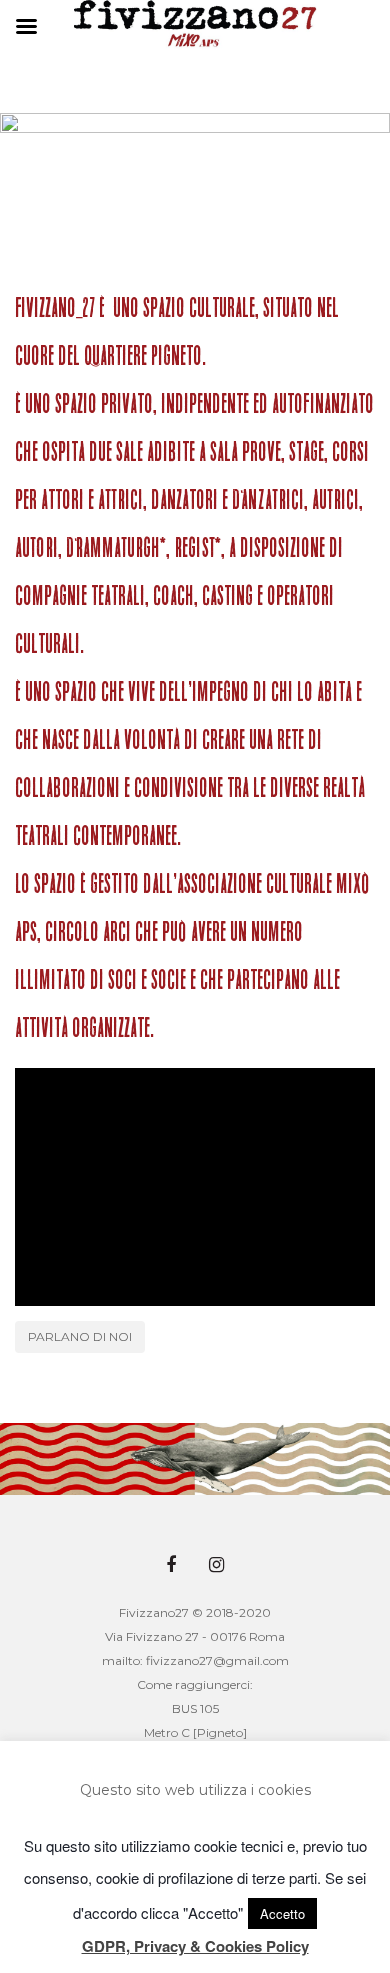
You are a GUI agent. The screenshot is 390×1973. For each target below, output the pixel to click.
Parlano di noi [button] (80, 1336)
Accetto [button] (282, 1913)
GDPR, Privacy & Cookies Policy (195, 1946)
